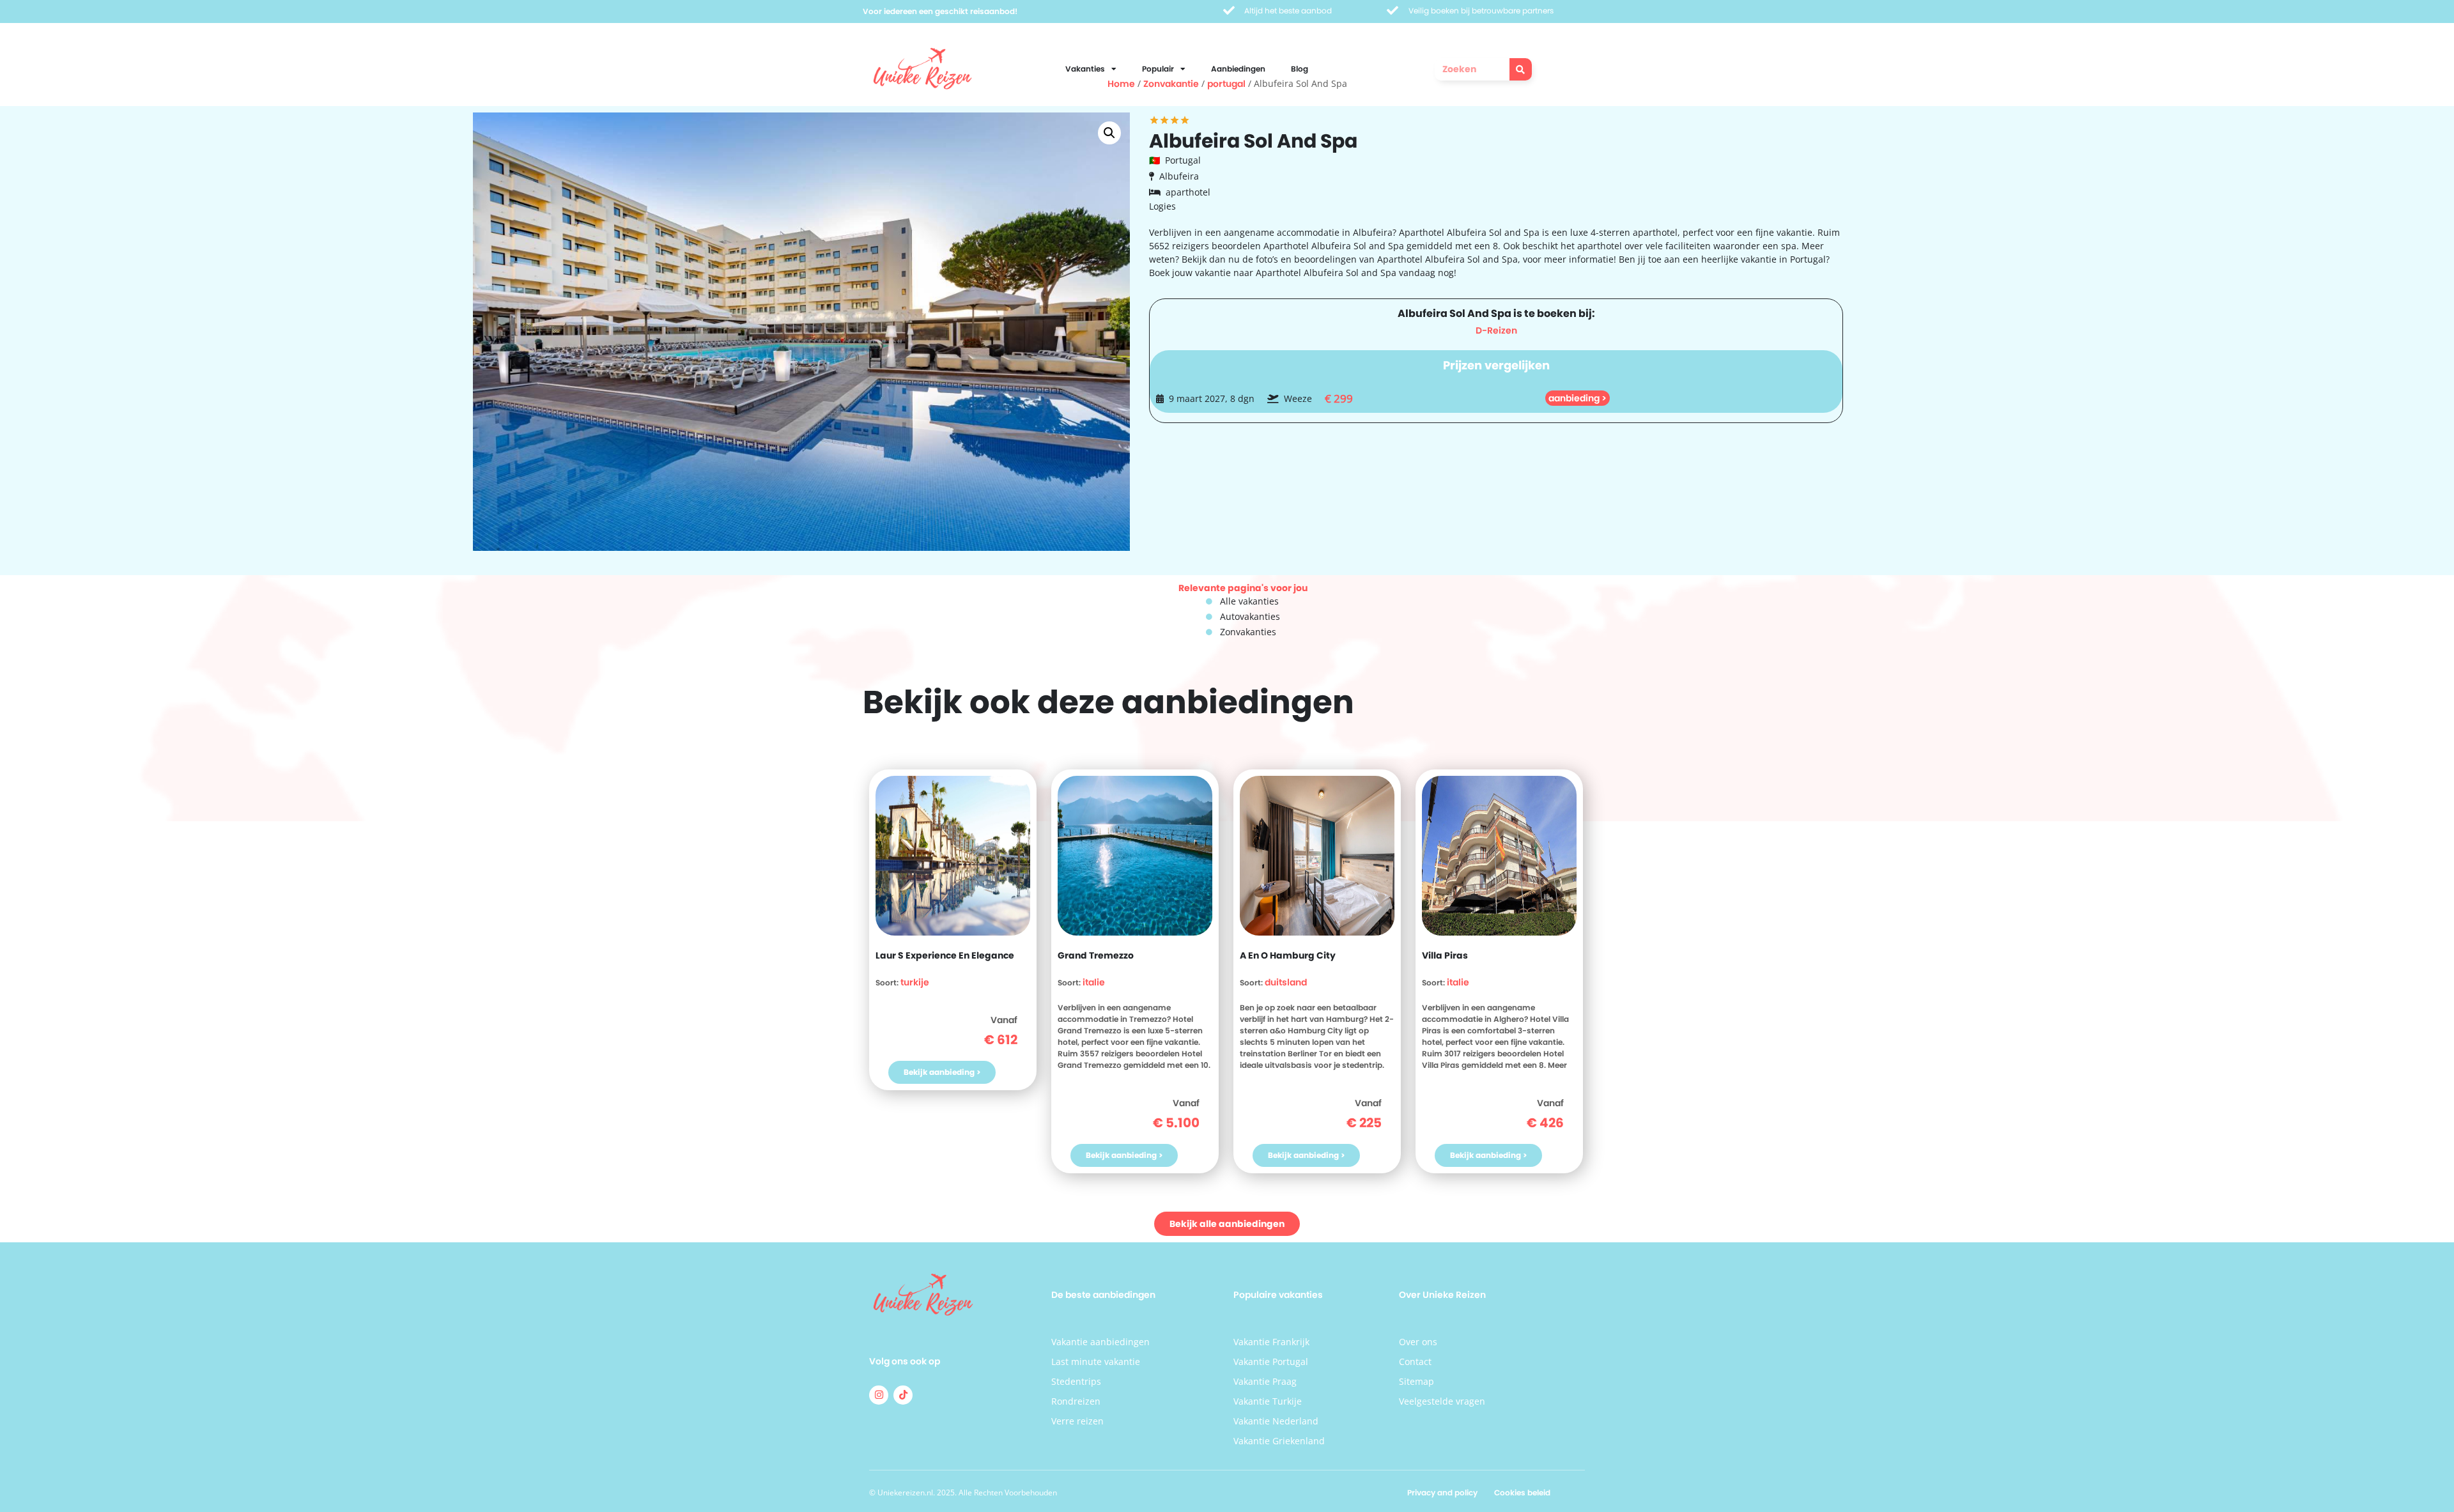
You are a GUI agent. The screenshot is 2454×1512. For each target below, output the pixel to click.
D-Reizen (1496, 330)
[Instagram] (879, 1395)
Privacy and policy (1442, 1493)
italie (1094, 982)
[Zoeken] (1521, 69)
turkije (915, 982)
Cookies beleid (1522, 1493)
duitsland (1286, 982)
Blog (1300, 69)
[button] (1109, 133)
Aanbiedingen (1238, 69)
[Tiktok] (903, 1395)
